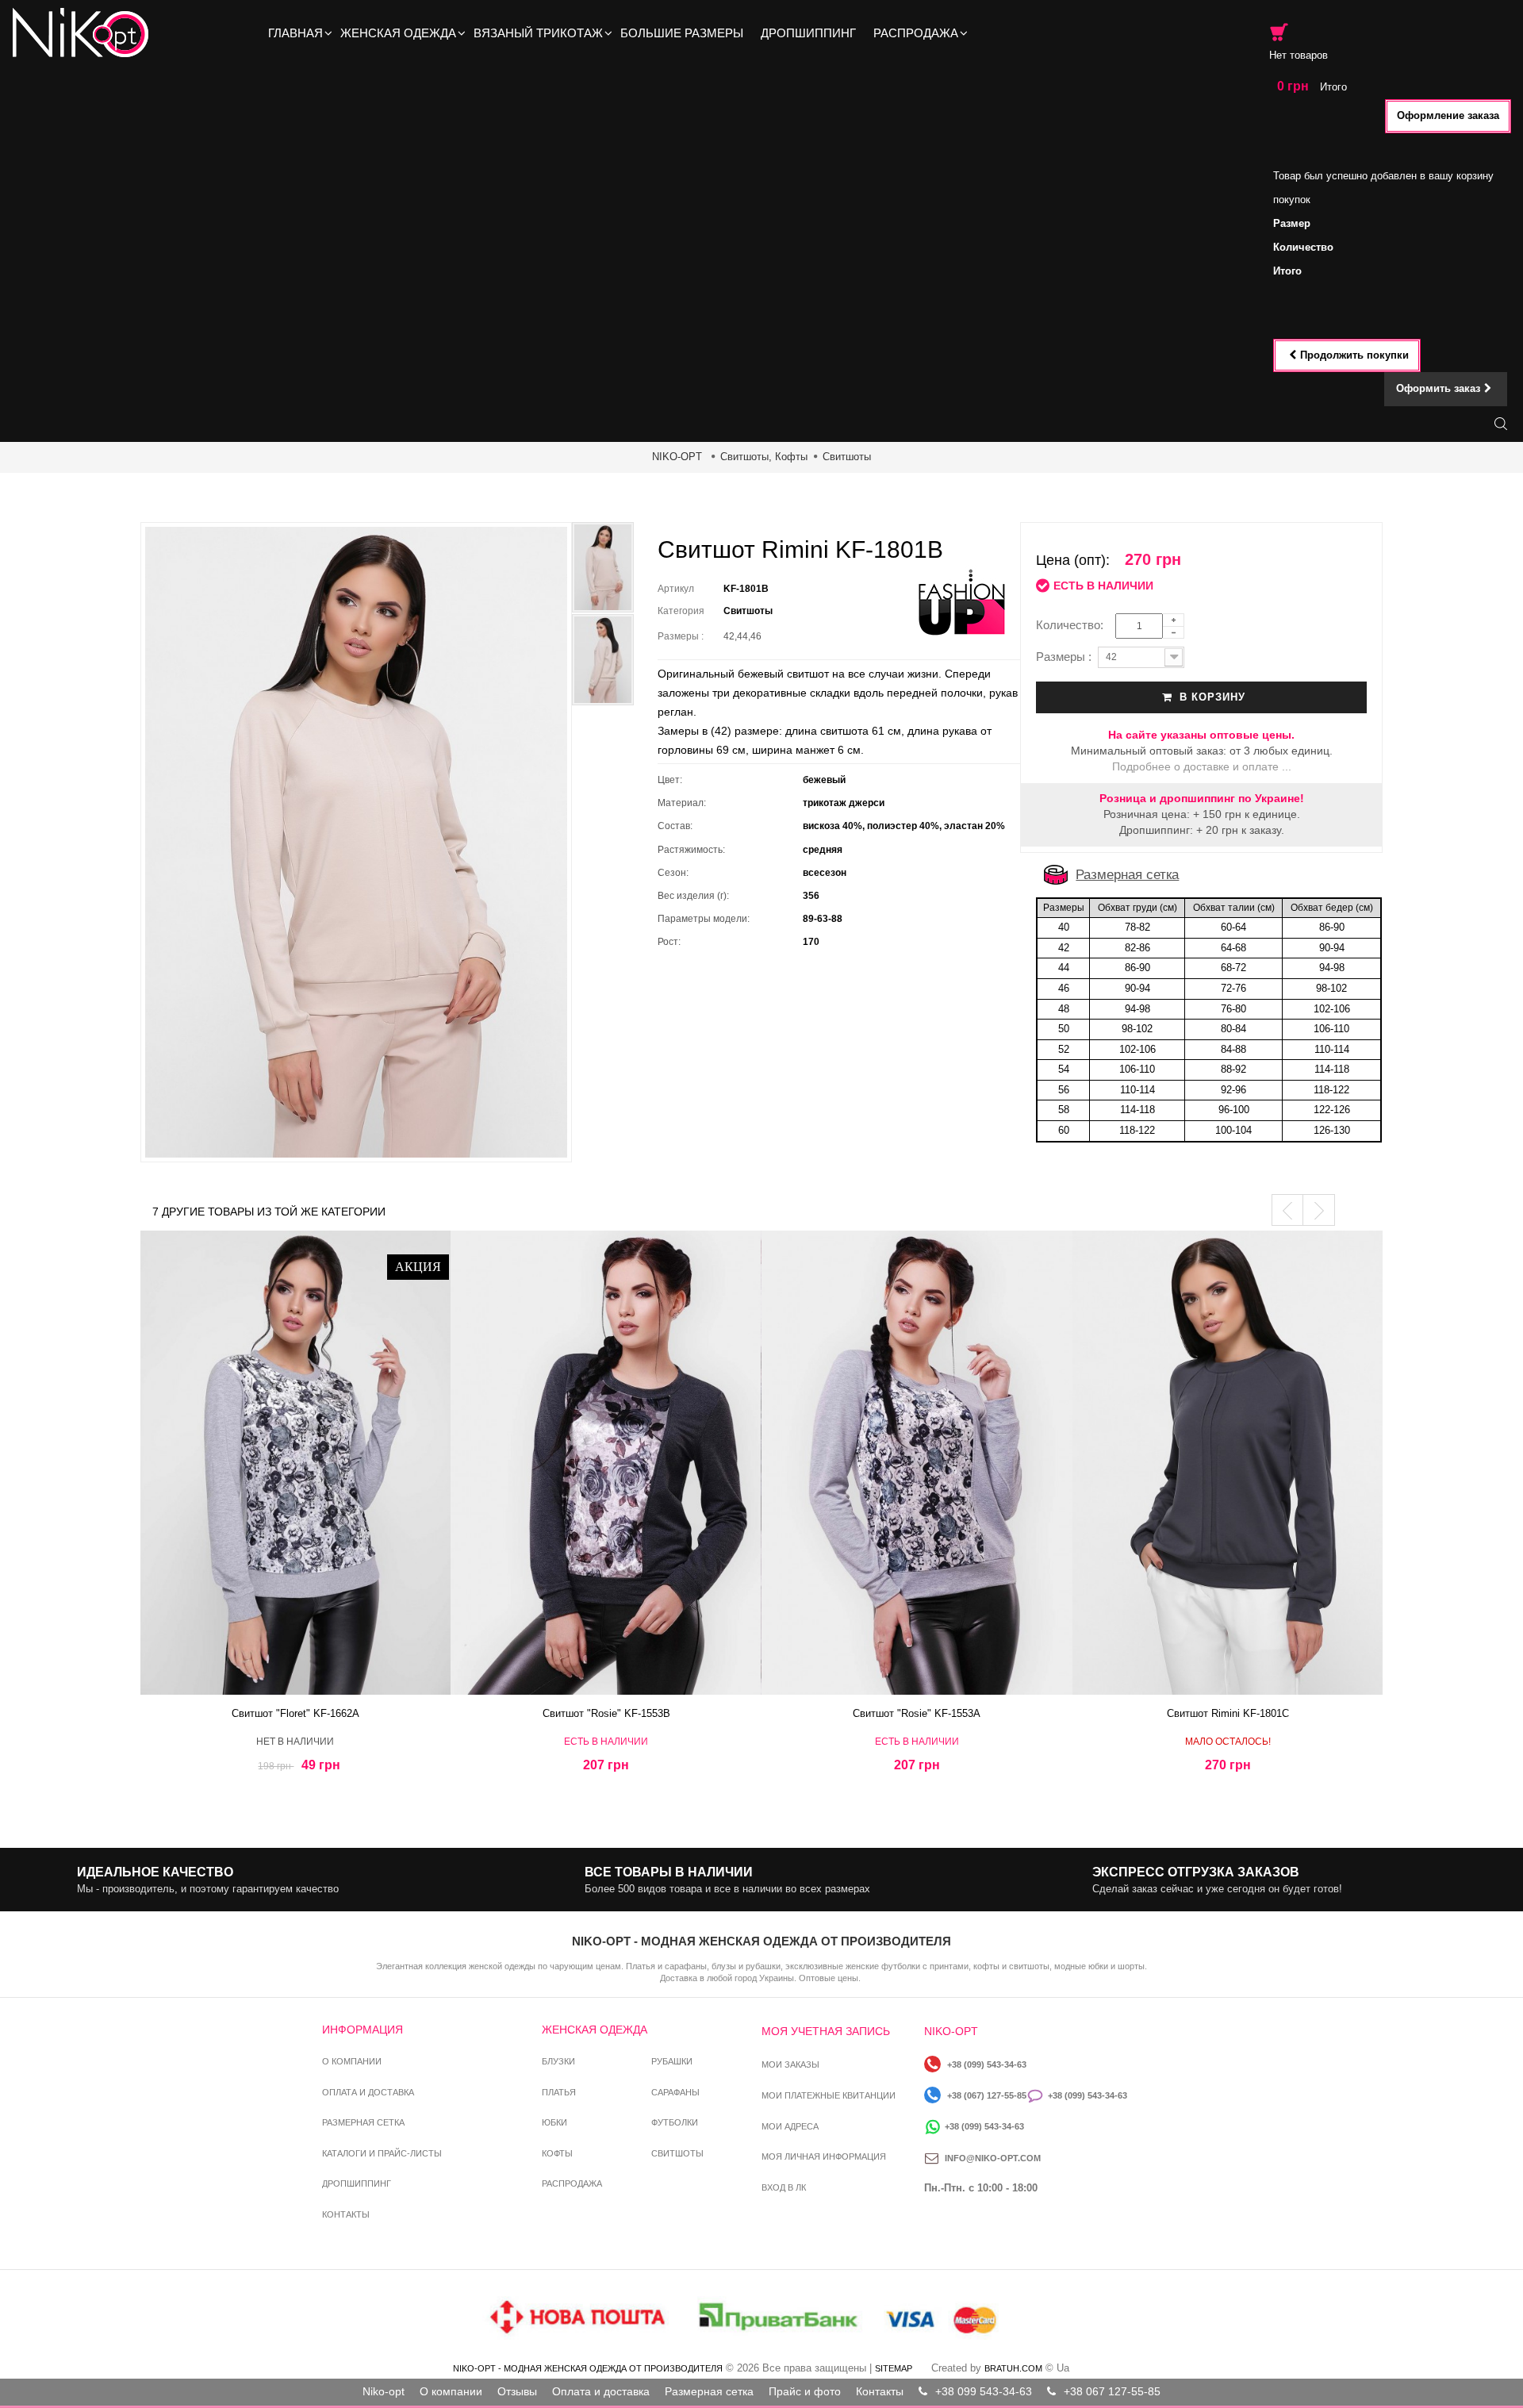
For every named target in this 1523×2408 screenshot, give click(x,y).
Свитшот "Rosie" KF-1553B (606, 1713)
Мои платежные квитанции (829, 2095)
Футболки (675, 2122)
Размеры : (683, 636)
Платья (559, 2092)
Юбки (554, 2122)
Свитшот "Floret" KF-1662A (295, 1713)
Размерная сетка (1127, 875)
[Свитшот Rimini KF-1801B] (603, 660)
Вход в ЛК (784, 2187)
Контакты (346, 2214)
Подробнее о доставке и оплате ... (1202, 766)
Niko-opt (384, 2391)
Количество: (1074, 625)
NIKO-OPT (677, 457)
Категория (681, 611)
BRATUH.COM (1013, 2368)
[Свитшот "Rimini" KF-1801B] (603, 568)
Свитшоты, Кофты (764, 457)
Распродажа (572, 2183)
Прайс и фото (805, 2391)
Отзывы (517, 2391)
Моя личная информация (824, 2156)
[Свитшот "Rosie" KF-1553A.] (917, 1463)
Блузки (558, 2061)
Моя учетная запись (826, 2031)
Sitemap (894, 2368)
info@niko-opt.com (993, 2158)
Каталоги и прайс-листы (382, 2153)
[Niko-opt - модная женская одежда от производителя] (85, 33)
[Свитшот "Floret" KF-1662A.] (296, 1463)
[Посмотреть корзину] (1279, 32)
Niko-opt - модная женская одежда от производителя (588, 2368)
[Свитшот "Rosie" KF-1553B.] (606, 1463)
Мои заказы (790, 2064)
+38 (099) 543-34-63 (987, 2064)
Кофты (557, 2153)
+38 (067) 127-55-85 (987, 2095)
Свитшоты (847, 457)
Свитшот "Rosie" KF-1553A (917, 1713)
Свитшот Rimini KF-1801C (1228, 1713)
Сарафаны (675, 2092)
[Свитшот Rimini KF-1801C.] (1228, 1463)
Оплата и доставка (368, 2092)
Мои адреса (790, 2126)
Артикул (676, 589)
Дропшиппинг (357, 2183)
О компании (352, 2061)
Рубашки (672, 2061)
